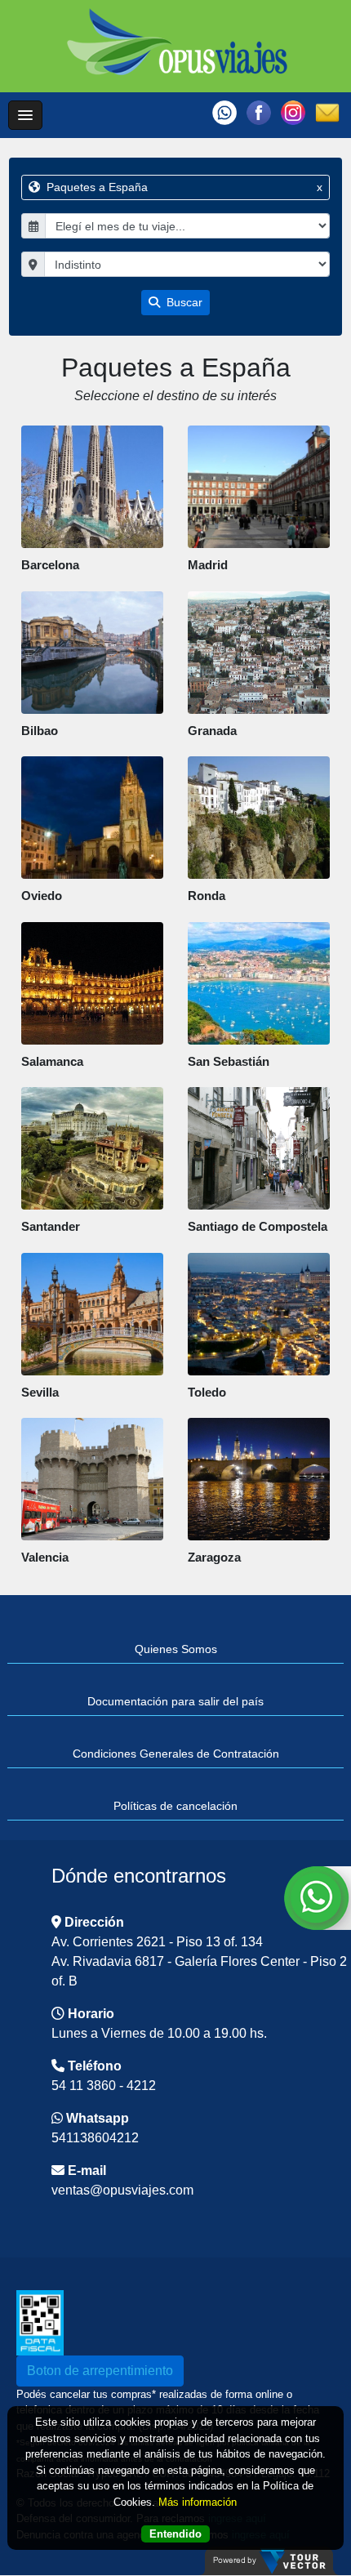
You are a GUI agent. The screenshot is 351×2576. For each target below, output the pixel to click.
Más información (198, 2502)
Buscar (183, 302)
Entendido (175, 2534)
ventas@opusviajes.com (122, 2190)
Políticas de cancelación (175, 1806)
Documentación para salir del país (175, 1701)
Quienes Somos (176, 1649)
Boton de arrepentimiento (100, 2371)
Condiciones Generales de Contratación (176, 1754)
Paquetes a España (183, 187)
